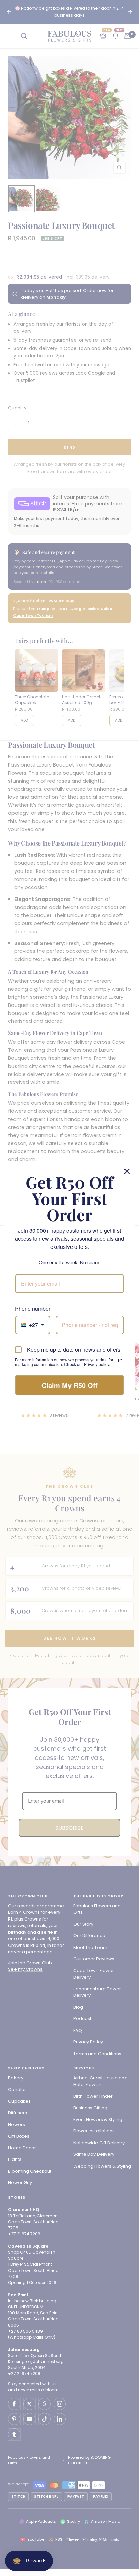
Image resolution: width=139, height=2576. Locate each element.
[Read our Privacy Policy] (120, 1360)
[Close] (127, 1171)
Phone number (33, 1308)
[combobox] (33, 1325)
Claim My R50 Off (69, 1385)
